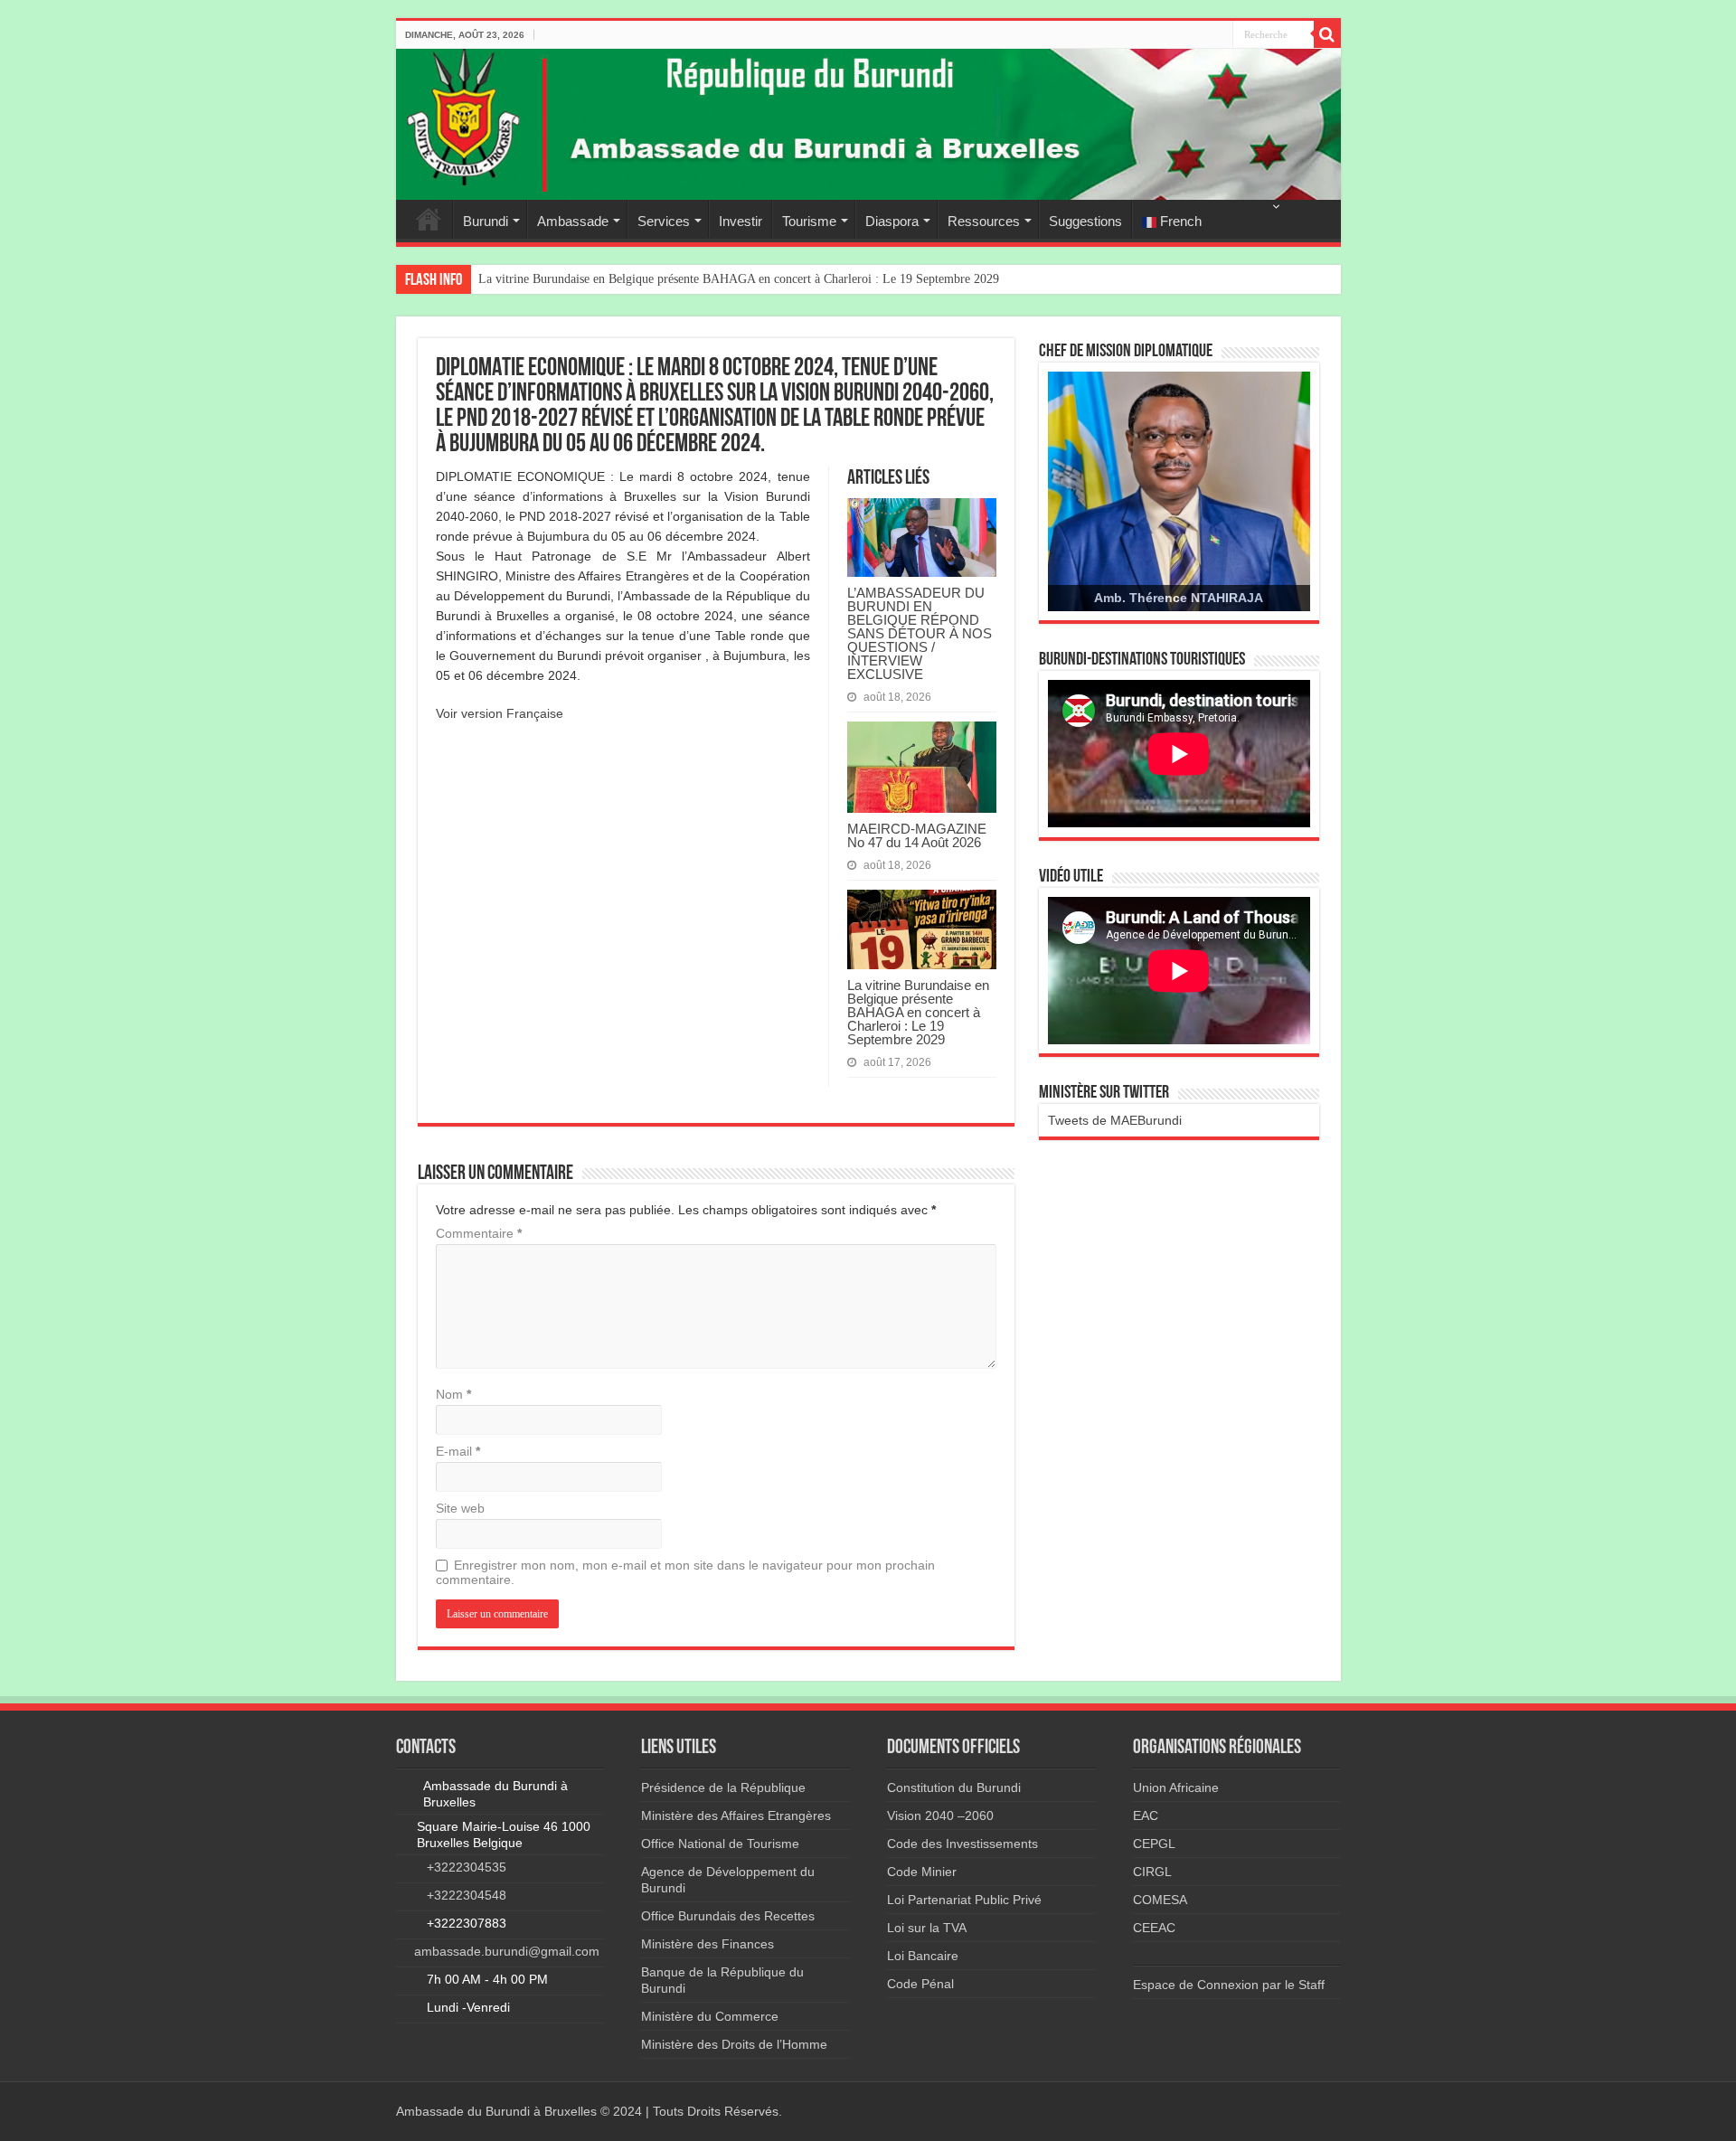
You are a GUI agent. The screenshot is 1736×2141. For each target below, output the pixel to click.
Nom (453, 1394)
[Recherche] (1327, 34)
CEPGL (1154, 1844)
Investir (741, 221)
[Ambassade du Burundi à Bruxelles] (868, 124)
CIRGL (1152, 1872)
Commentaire (479, 1233)
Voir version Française (500, 713)
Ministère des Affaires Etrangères (736, 1816)
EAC (1146, 1816)
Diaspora (892, 221)
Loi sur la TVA (927, 1928)
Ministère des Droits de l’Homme (734, 2044)
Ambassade (573, 221)
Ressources (984, 221)
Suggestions (1085, 221)
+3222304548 (467, 1895)
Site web (460, 1508)
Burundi (486, 221)
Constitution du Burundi (954, 1787)
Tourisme (809, 221)
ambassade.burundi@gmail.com (507, 1951)
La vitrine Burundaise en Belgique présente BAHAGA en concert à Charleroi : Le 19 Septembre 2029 (739, 279)
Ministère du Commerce (710, 2016)
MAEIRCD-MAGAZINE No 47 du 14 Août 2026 (917, 835)
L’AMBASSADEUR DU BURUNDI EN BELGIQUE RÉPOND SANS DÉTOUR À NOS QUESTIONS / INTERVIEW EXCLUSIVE (920, 633)
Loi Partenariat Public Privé (964, 1900)
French (1179, 221)
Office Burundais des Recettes (728, 1916)
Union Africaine (1176, 1787)
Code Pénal (920, 1984)
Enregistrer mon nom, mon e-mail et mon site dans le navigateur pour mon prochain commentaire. (685, 1572)
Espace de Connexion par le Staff (1229, 1985)
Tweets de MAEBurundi (1115, 1120)
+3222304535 (467, 1867)
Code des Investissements (962, 1844)
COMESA (1160, 1900)
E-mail (458, 1451)
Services (664, 221)
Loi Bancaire (923, 1956)
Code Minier (922, 1872)
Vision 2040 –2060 (940, 1816)
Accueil (429, 219)
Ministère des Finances (708, 1944)
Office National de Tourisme (720, 1844)
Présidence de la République (723, 1787)
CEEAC (1154, 1928)
